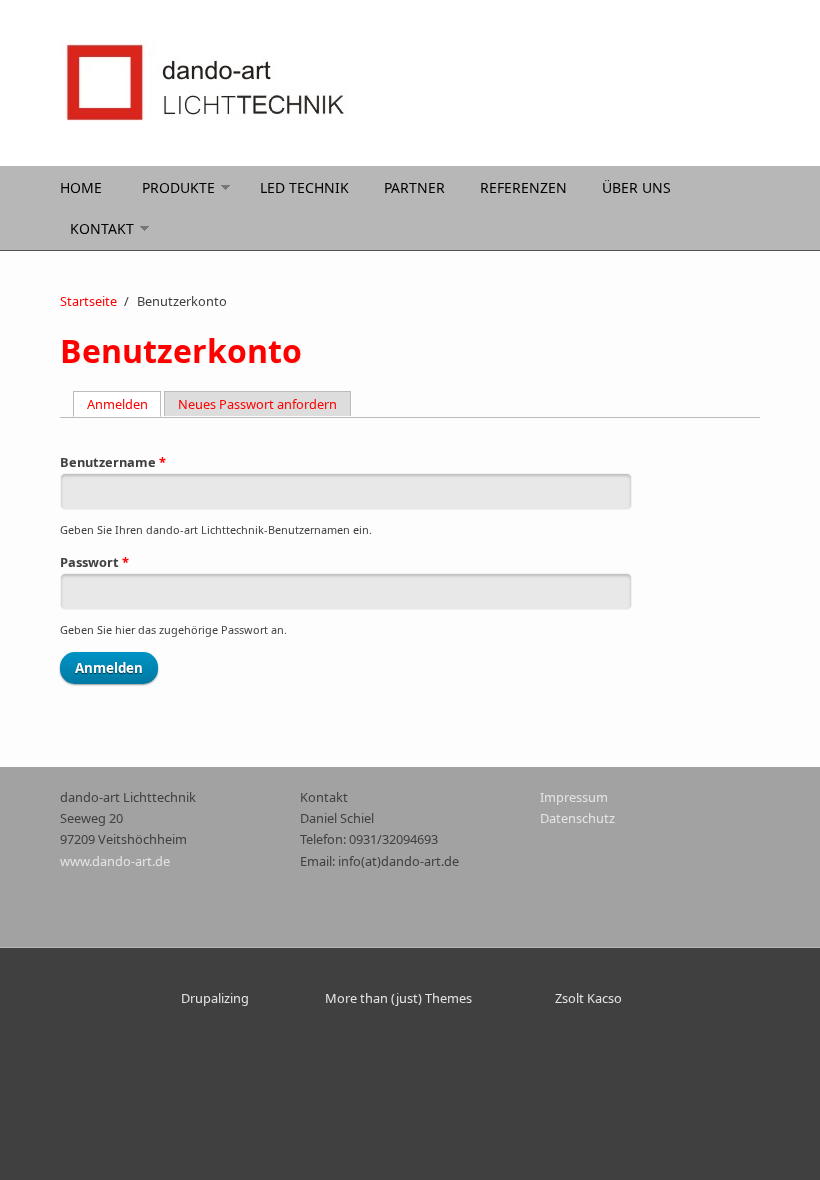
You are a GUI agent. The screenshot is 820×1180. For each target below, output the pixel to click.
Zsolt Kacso (588, 998)
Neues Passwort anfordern (257, 404)
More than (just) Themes (398, 998)
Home (81, 187)
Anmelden (124, 404)
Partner (414, 187)
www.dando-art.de (115, 861)
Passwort (94, 562)
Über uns (636, 187)
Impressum (574, 797)
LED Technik (304, 187)
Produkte (178, 187)
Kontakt (102, 228)
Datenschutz (577, 818)
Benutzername (113, 462)
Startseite (88, 301)
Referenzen (523, 187)
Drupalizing (215, 998)
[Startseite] (290, 83)
